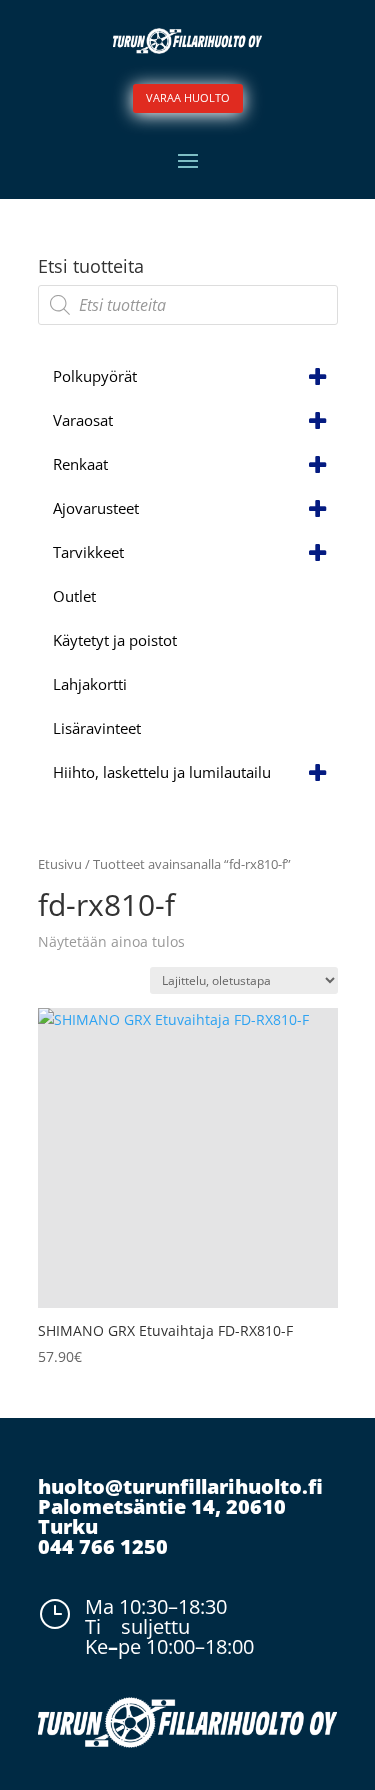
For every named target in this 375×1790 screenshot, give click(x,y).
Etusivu (60, 864)
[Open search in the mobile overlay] (188, 305)
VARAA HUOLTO (188, 97)
